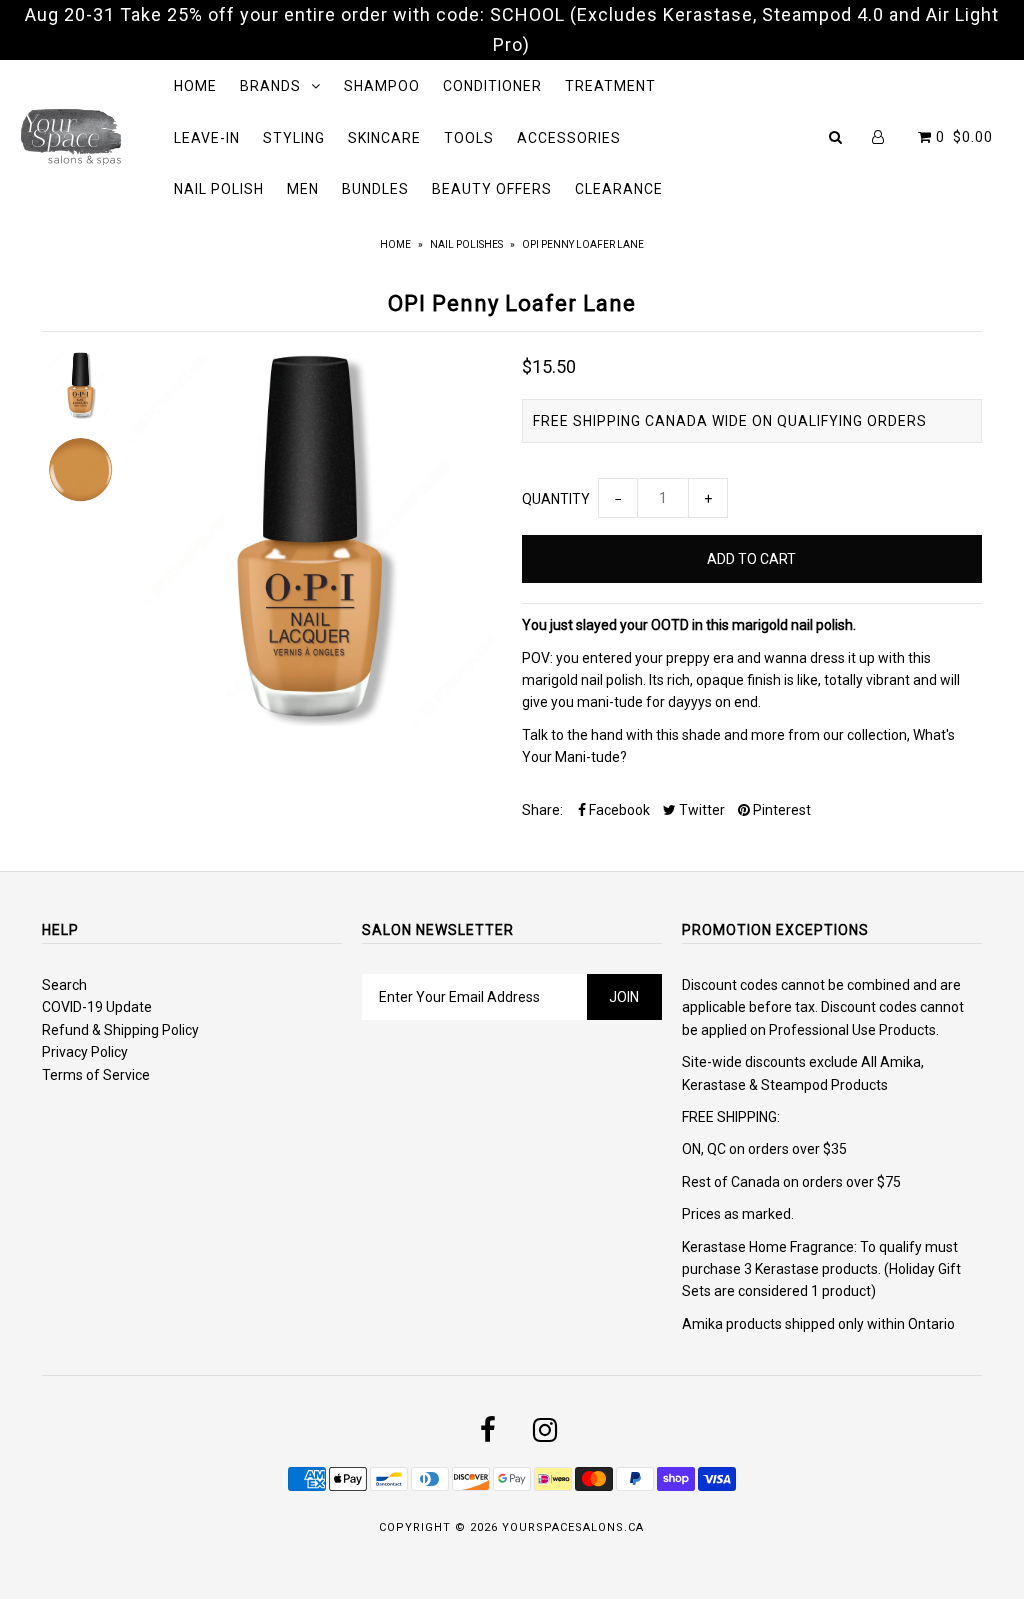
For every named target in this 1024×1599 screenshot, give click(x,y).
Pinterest (780, 810)
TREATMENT (610, 86)
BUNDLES (375, 189)
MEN (303, 189)
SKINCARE (384, 138)
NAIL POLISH (219, 189)
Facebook (618, 810)
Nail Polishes (466, 244)
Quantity (556, 499)
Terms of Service (96, 1075)
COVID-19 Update (97, 1007)
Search (64, 985)
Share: (542, 810)
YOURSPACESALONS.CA (573, 1527)
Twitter (700, 810)
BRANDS (270, 86)
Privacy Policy (85, 1052)
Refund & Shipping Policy (120, 1030)
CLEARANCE (619, 189)
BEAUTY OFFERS (492, 189)
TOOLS (469, 138)
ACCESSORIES (569, 138)
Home (395, 244)
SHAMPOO (382, 86)
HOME (195, 86)
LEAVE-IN (207, 138)
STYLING (294, 138)
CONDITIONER (492, 86)
